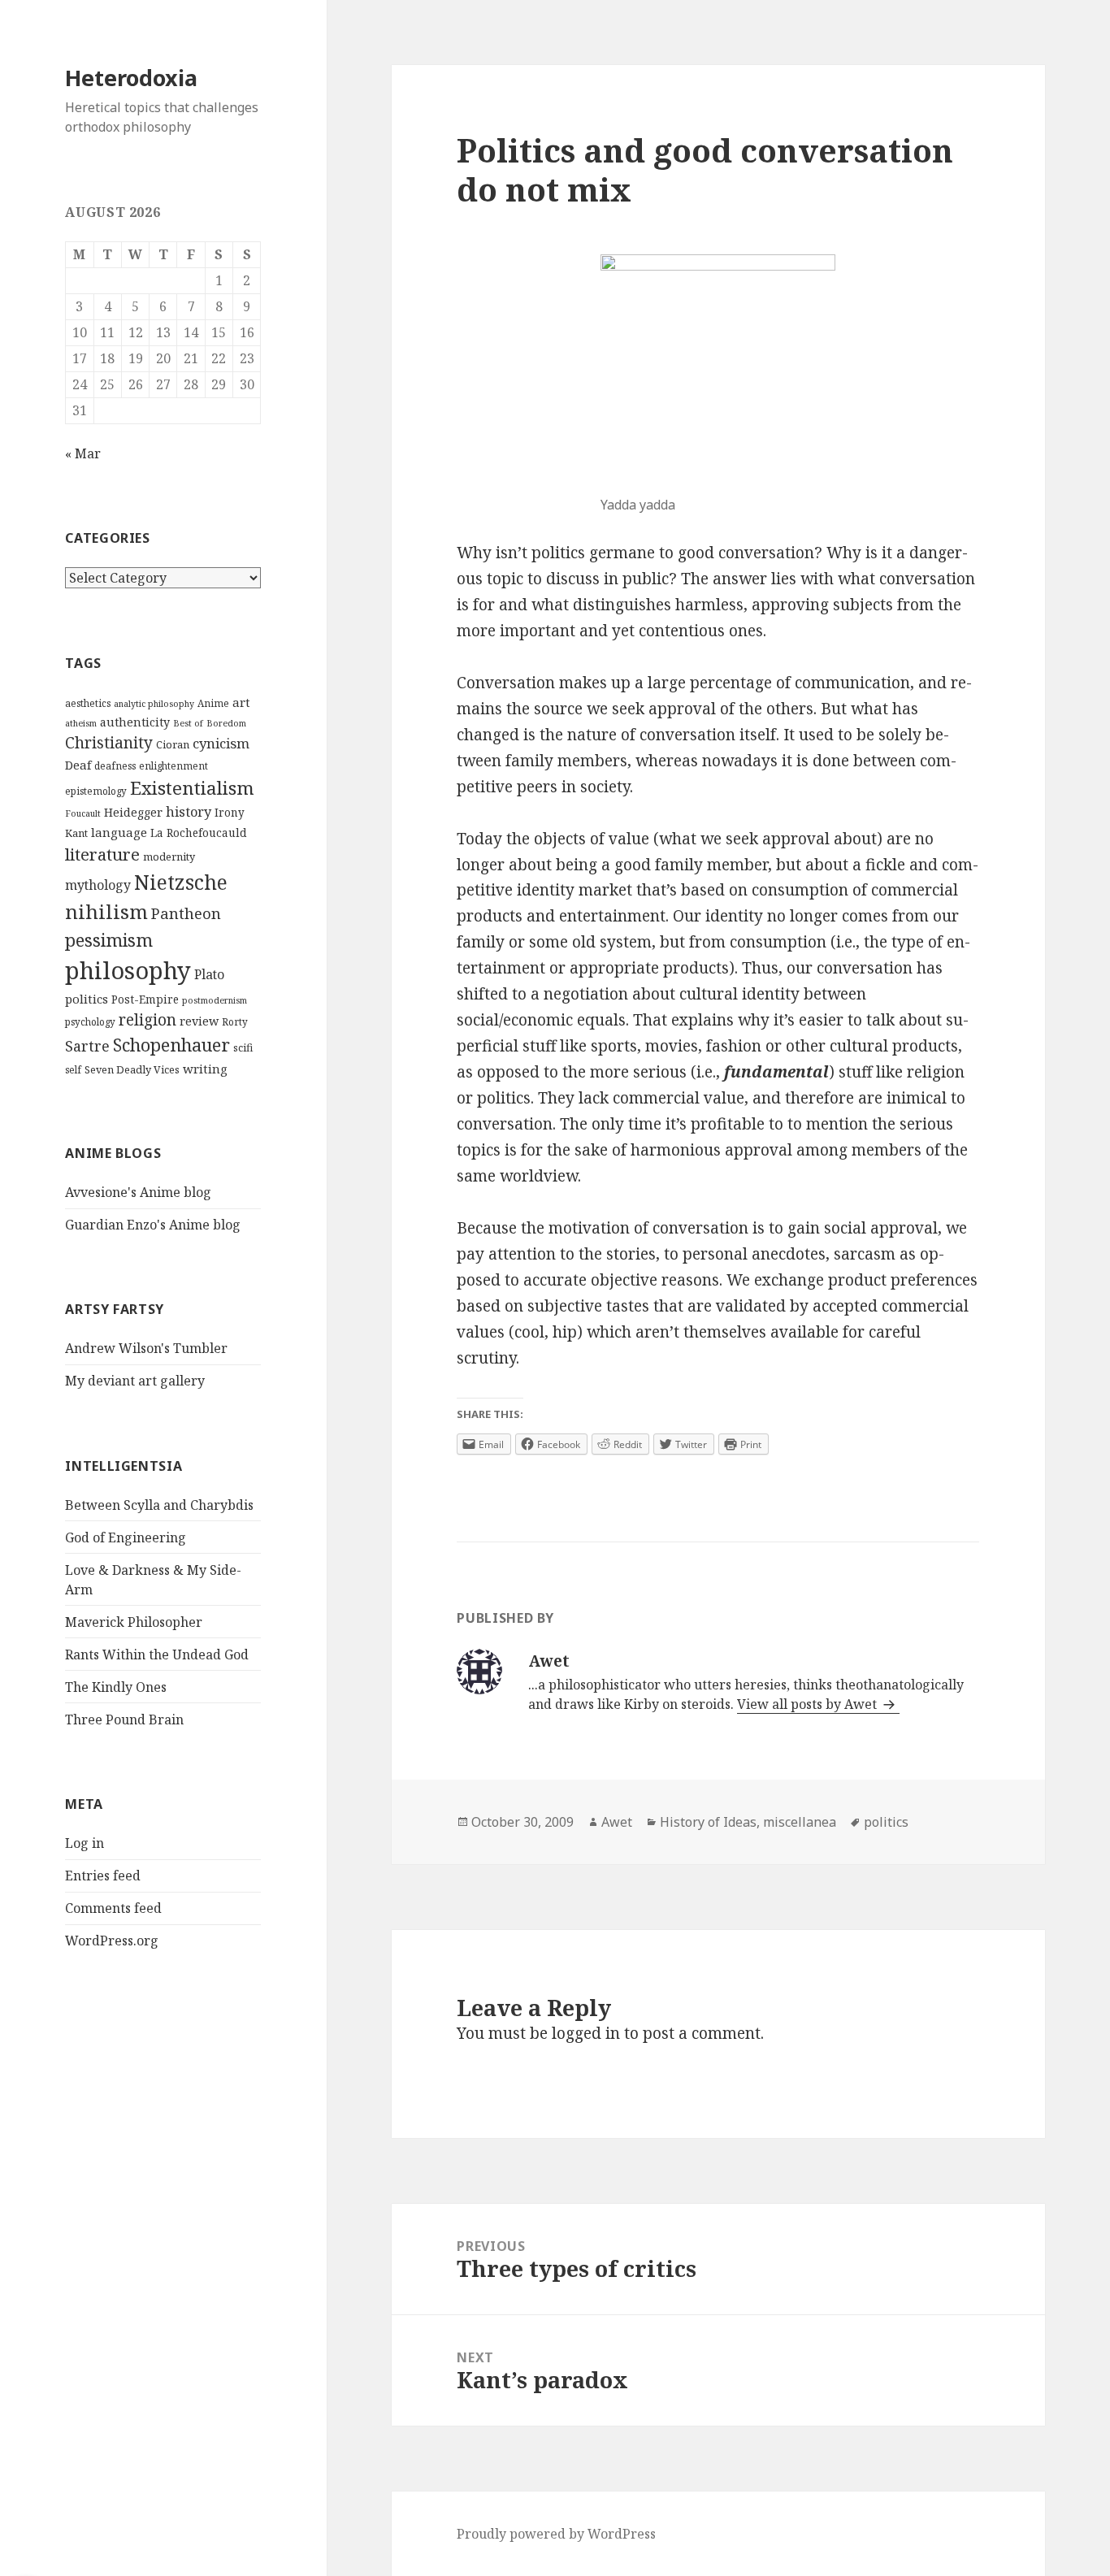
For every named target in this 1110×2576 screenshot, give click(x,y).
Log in (85, 1843)
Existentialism (192, 788)
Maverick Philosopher (134, 1622)
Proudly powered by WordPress (556, 2534)
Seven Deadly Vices (132, 1069)
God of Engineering (126, 1537)
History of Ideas (708, 1822)
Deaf (78, 765)
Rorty (235, 1022)
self (73, 1070)
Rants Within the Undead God (157, 1654)
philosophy (128, 970)
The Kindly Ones (116, 1687)
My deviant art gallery (135, 1381)
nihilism (106, 911)
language (119, 832)
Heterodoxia (131, 78)
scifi (243, 1047)
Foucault (83, 813)
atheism (81, 723)
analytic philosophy (154, 704)
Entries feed (103, 1876)
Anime (213, 703)
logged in (586, 2033)
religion (147, 1019)
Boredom (226, 723)
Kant (76, 833)
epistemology (96, 791)
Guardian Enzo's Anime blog (153, 1225)
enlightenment (173, 766)
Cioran (173, 744)
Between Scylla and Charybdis (159, 1505)
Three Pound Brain (124, 1720)
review (199, 1021)
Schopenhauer (171, 1045)
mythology (98, 885)
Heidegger (133, 812)
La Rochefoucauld (199, 833)
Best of (188, 723)
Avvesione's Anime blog (138, 1192)
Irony (230, 813)
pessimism (109, 940)
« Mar (83, 453)
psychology (90, 1022)
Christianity (109, 742)
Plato (209, 974)
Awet (617, 1822)
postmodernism (215, 1000)
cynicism (221, 743)
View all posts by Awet (809, 1704)
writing (205, 1069)
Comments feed (113, 1908)
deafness (115, 766)
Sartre (87, 1046)
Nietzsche (181, 882)
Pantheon (186, 913)
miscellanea (800, 1822)
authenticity (135, 722)
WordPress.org (112, 1941)
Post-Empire (145, 1000)
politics (87, 999)
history (189, 812)
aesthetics (88, 703)
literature (102, 854)
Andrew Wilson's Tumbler (146, 1348)
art (241, 702)
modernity (169, 856)
